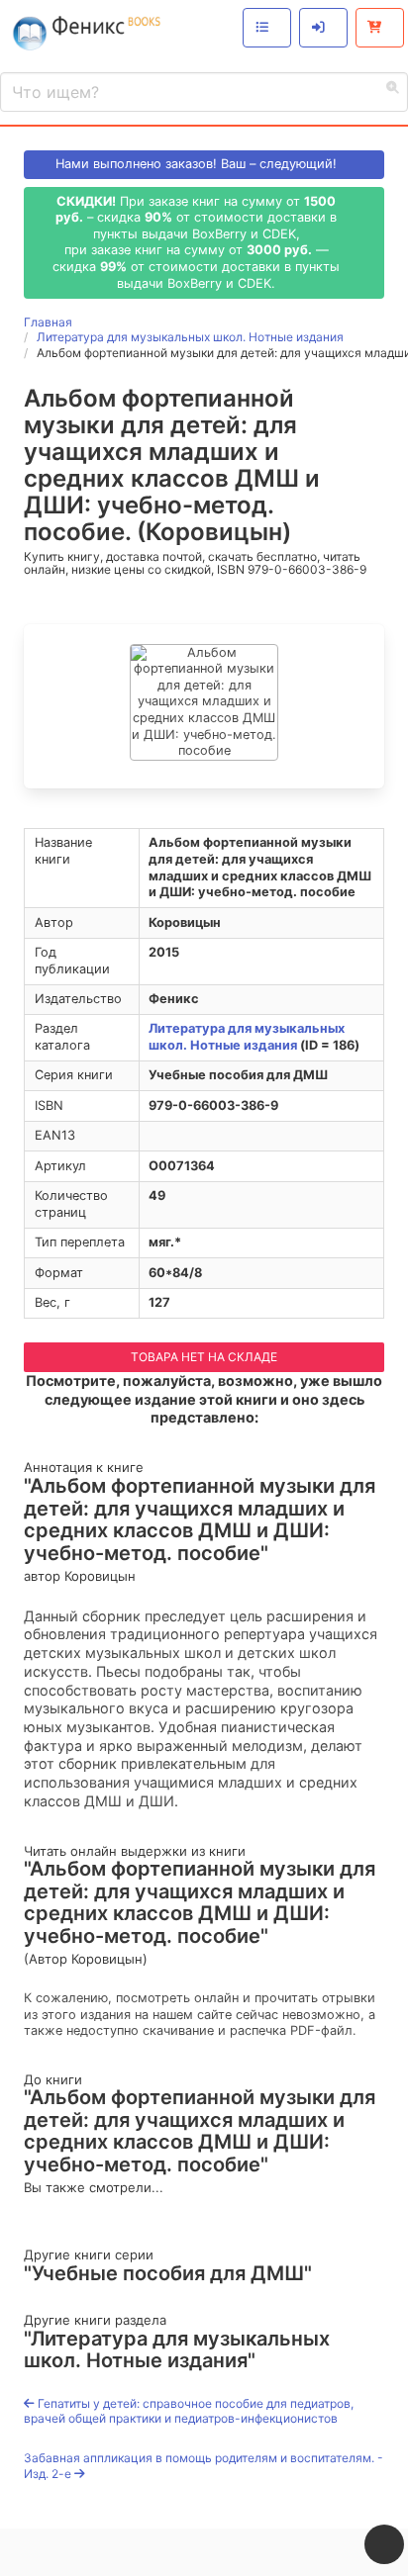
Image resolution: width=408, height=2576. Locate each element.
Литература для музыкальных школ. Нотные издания (247, 1037)
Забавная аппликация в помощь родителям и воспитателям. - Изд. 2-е (204, 2466)
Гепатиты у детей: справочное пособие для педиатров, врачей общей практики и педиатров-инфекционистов (189, 2411)
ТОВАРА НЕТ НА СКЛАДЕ (204, 1357)
